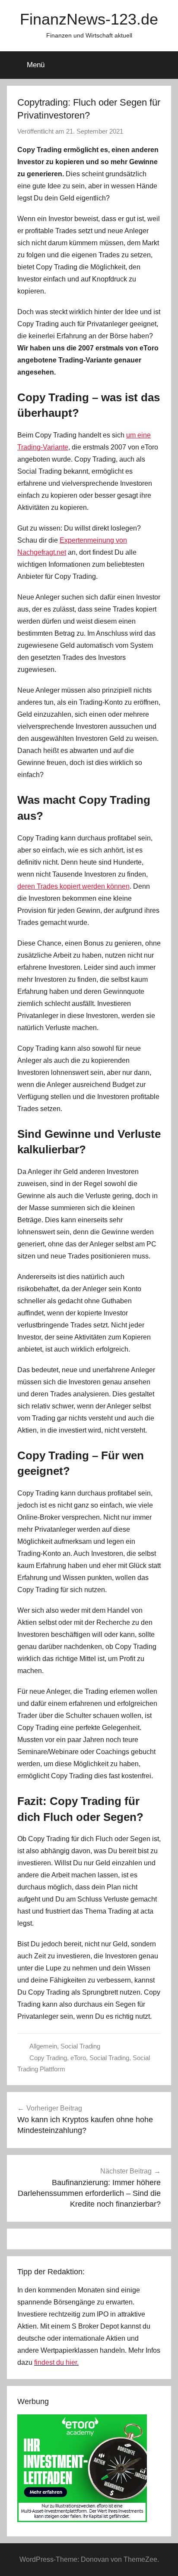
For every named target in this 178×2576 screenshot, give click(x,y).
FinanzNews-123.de (89, 19)
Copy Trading (48, 2058)
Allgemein (43, 2046)
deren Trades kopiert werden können (73, 886)
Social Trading (80, 2046)
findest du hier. (56, 2362)
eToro (78, 2058)
